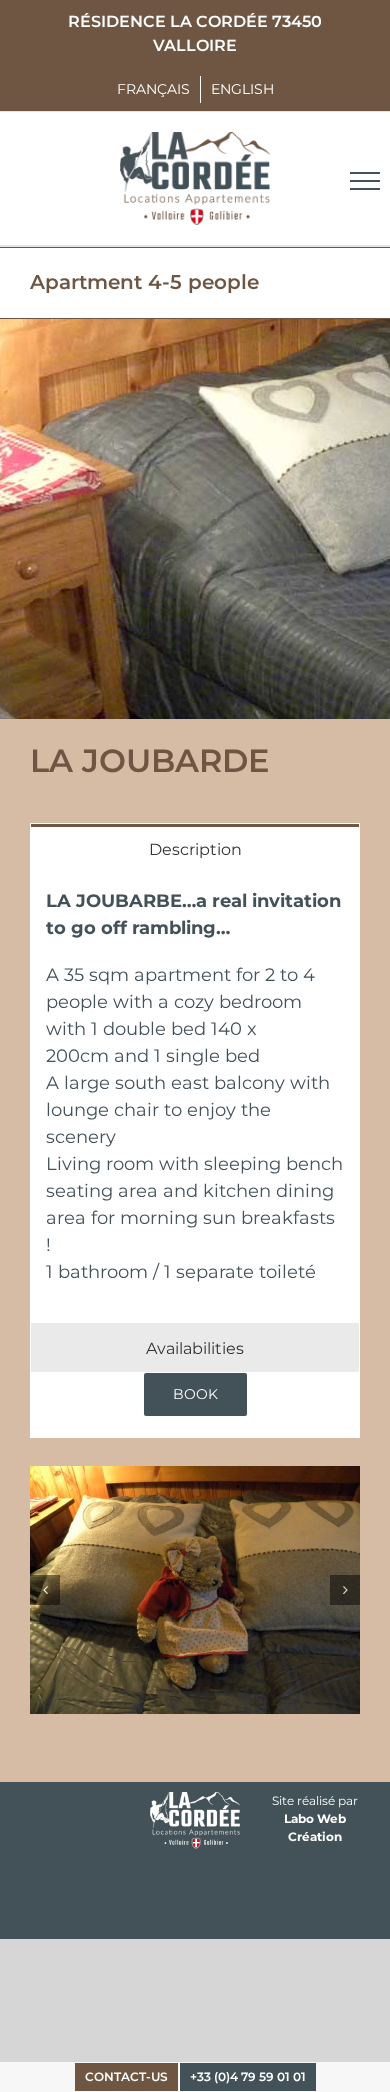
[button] (45, 1590)
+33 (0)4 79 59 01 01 (248, 2076)
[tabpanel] (195, 1097)
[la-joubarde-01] (195, 1590)
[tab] (195, 848)
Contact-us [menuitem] (126, 2076)
